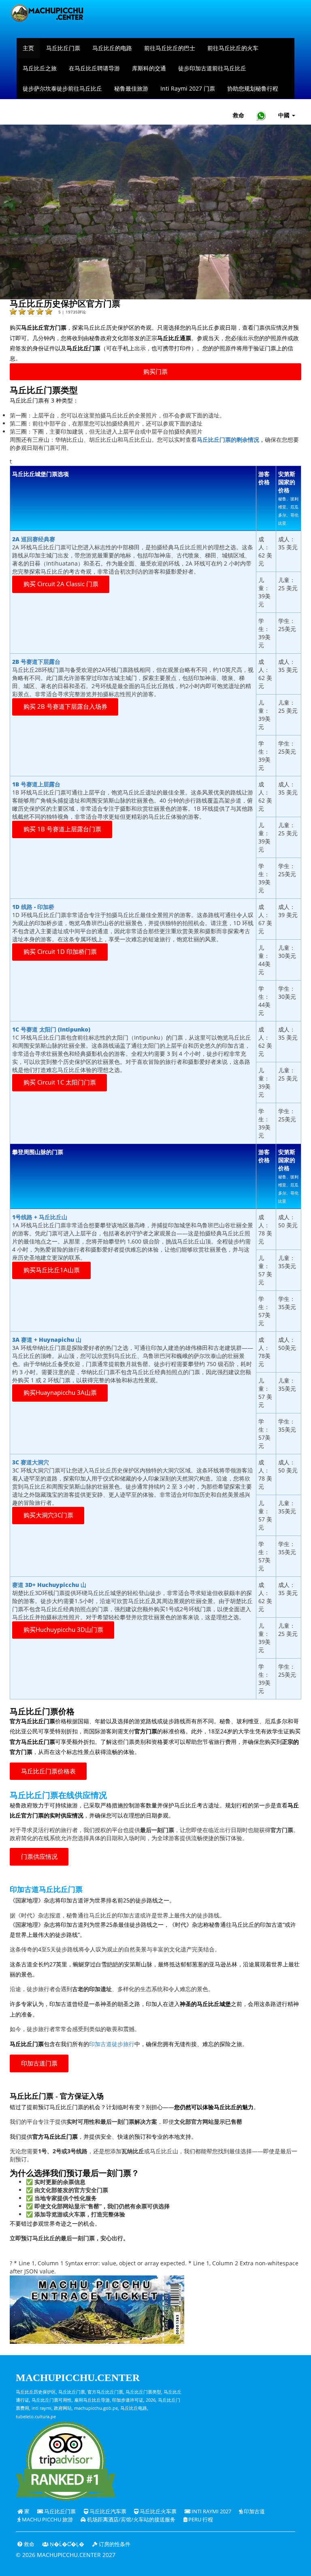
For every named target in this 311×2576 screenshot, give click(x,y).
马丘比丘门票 (63, 48)
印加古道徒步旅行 (112, 2044)
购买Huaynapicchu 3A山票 (60, 1393)
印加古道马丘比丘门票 (46, 1890)
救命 (239, 115)
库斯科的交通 (149, 68)
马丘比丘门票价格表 (48, 1771)
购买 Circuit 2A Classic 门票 (61, 584)
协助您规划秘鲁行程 (253, 88)
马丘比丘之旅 (40, 68)
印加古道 (254, 2511)
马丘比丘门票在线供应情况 (58, 1795)
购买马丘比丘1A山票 (52, 1270)
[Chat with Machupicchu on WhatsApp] (261, 115)
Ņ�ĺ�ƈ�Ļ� (66, 2544)
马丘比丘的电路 (112, 48)
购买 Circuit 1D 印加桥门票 (60, 952)
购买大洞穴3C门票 (48, 1515)
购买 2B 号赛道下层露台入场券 (65, 706)
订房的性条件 (114, 2544)
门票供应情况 (39, 1857)
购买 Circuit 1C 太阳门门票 (60, 1082)
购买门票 (155, 372)
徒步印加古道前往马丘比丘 (212, 68)
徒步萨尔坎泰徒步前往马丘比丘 (62, 88)
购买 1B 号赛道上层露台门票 (62, 829)
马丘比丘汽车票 (107, 2511)
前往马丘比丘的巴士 (170, 48)
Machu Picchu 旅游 (47, 2520)
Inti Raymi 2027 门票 (188, 88)
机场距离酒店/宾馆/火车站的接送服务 (131, 2520)
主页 (28, 48)
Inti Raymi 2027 (211, 2511)
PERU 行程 (200, 2520)
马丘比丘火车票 (158, 2511)
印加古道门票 (39, 2063)
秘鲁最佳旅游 (131, 88)
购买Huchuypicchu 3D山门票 (63, 1630)
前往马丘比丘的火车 (233, 48)
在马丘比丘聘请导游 (94, 68)
